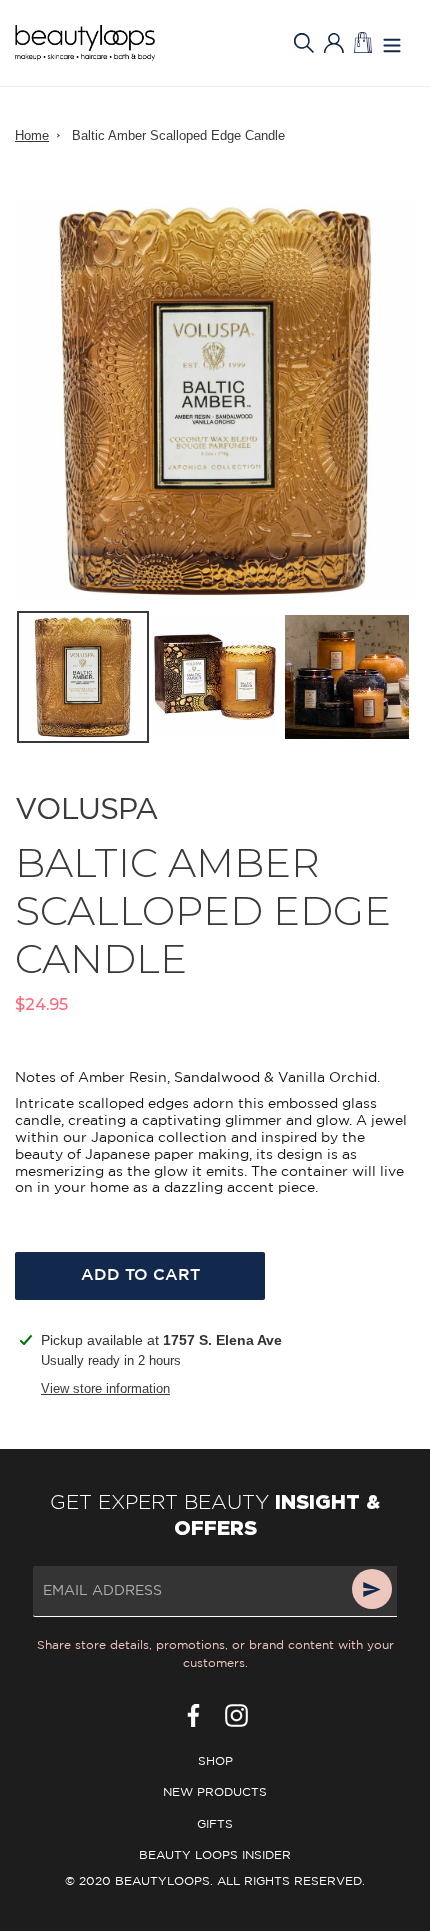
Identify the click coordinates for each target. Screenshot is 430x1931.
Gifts (215, 1824)
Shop (215, 1761)
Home (32, 135)
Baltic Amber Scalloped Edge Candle (178, 135)
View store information (105, 1388)
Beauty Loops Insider (215, 1855)
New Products (215, 1792)
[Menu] (392, 43)
